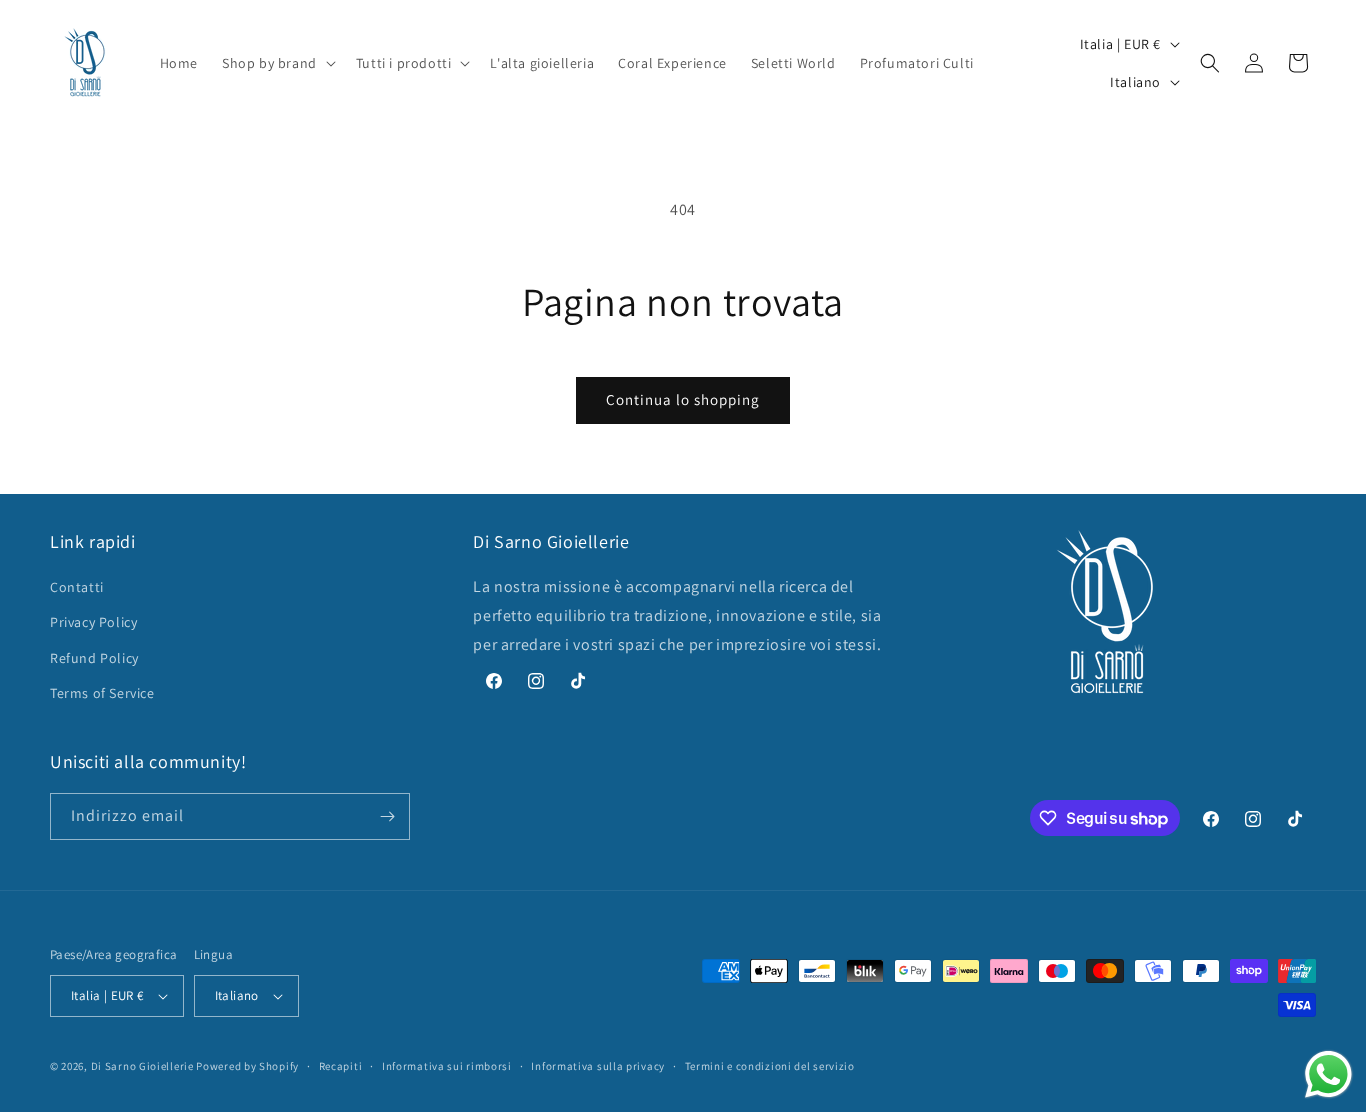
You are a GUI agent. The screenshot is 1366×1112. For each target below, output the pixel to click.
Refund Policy (94, 658)
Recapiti (341, 1066)
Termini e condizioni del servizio (770, 1066)
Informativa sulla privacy (598, 1066)
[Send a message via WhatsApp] (1328, 1074)
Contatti (77, 587)
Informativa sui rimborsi (447, 1066)
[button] (277, 63)
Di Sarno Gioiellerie (142, 1066)
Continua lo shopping (683, 399)
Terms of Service (102, 693)
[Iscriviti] (387, 816)
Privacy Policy (93, 622)
